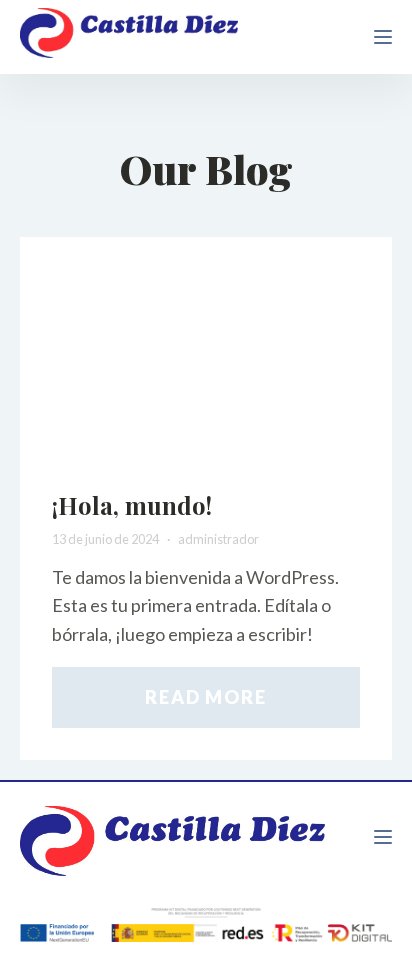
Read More (205, 697)
